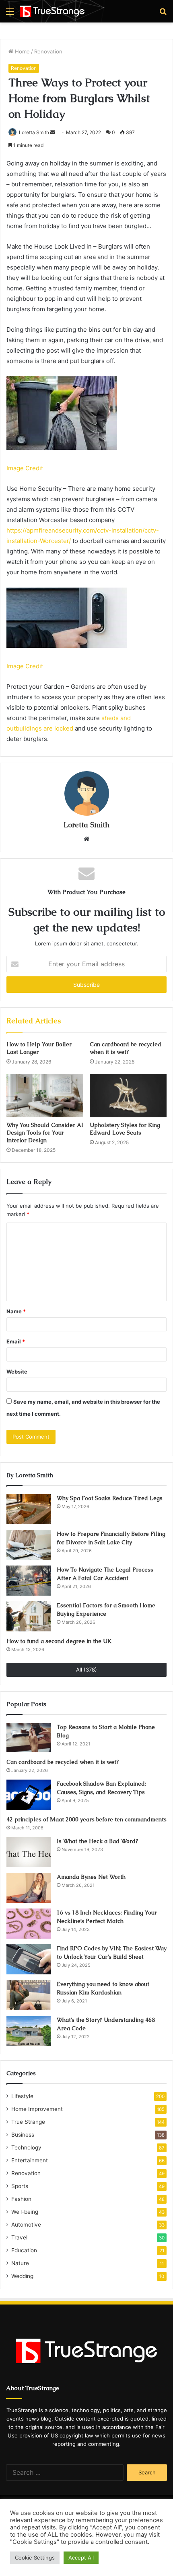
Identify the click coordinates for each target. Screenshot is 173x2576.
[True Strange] (52, 11)
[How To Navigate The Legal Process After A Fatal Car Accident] (29, 1581)
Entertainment (30, 2160)
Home (22, 51)
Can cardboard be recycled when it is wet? (126, 1048)
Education (24, 2250)
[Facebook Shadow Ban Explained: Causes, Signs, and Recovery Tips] (29, 1795)
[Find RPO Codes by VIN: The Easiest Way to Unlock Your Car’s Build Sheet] (29, 1959)
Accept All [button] (81, 2558)
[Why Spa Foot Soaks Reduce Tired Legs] (29, 1509)
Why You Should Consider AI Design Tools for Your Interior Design (45, 1133)
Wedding (22, 2276)
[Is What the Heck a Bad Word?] (29, 1852)
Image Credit (25, 468)
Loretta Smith (34, 132)
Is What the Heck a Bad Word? (97, 1841)
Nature (20, 2263)
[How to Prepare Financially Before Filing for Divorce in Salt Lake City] (29, 1545)
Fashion (21, 2199)
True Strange (28, 2122)
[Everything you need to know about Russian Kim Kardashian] (29, 1995)
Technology (26, 2147)
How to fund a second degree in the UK (59, 1641)
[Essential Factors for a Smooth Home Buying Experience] (29, 1616)
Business (23, 2135)
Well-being (25, 2212)
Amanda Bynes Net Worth (91, 1877)
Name (16, 1311)
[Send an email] (53, 132)
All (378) (86, 1670)
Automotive (26, 2225)
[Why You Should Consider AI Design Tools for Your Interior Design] (45, 1096)
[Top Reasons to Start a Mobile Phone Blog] (29, 1738)
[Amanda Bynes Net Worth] (29, 1888)
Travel (19, 2237)
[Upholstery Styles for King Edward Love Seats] (128, 1096)
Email (16, 1341)
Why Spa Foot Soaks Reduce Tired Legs (110, 1498)
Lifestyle (22, 2096)
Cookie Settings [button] (35, 2558)
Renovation (48, 51)
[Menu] (10, 14)
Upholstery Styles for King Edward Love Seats (125, 1129)
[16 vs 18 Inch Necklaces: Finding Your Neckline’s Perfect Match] (29, 1924)
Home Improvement (37, 2109)
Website (17, 1372)
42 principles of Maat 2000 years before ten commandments (86, 1819)
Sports (20, 2186)
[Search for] (163, 14)
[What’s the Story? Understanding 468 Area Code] (29, 2031)
